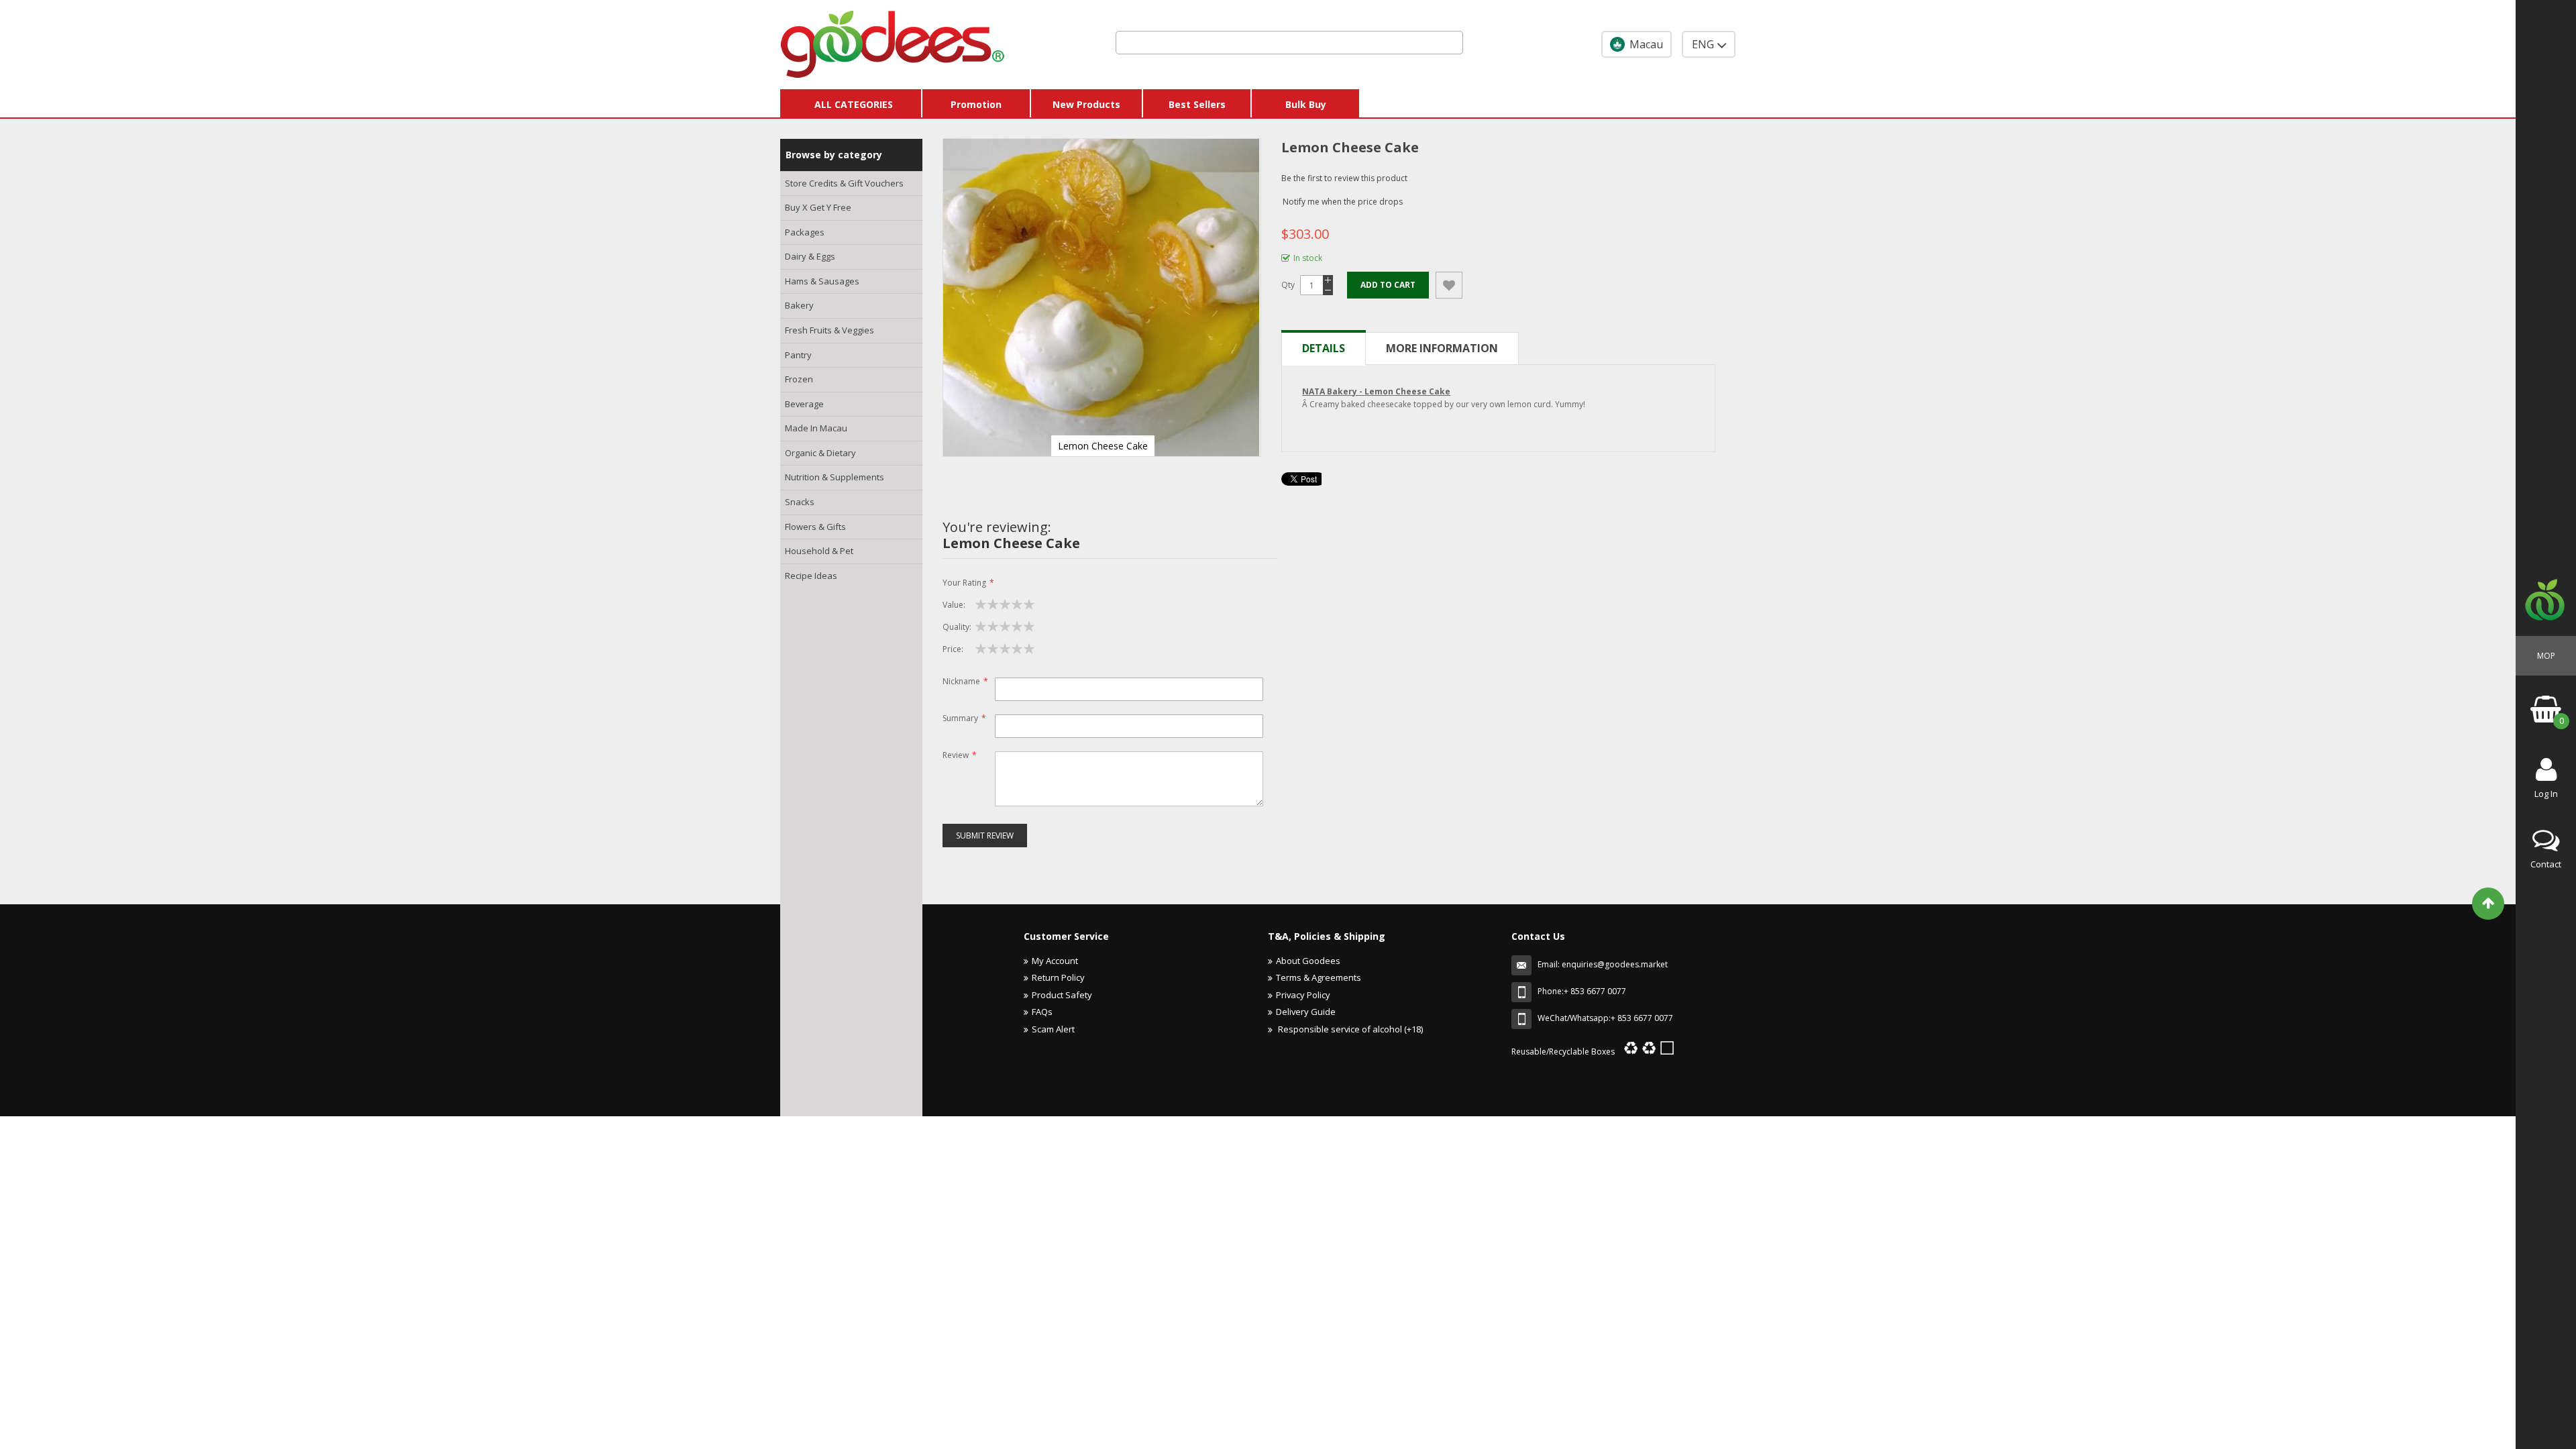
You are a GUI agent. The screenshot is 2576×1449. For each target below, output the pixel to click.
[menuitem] (851, 184)
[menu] (851, 380)
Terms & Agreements (1319, 977)
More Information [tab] (1442, 348)
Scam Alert (1053, 1029)
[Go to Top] (2488, 904)
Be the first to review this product (1344, 178)
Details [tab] (1324, 348)
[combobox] (1289, 43)
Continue (1238, 1123)
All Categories (854, 104)
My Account (1055, 961)
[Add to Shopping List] (1449, 285)
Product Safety (1062, 995)
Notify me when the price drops (1343, 202)
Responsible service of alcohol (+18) (1349, 1029)
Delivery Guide (1306, 1012)
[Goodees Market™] (893, 41)
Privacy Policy (1303, 995)
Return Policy (1058, 977)
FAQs (1042, 1012)
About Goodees (1308, 961)
